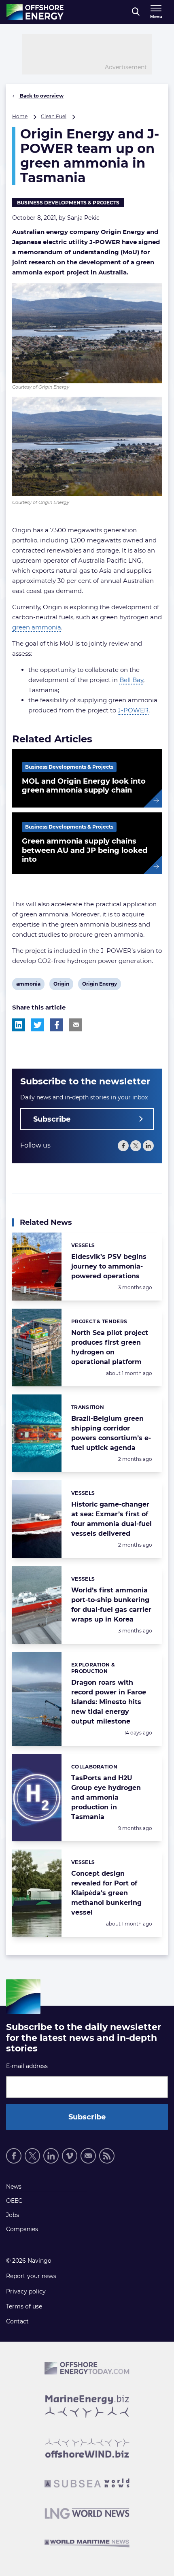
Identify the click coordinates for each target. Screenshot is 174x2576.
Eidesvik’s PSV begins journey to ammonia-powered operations (109, 1266)
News (14, 2187)
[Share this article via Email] (76, 1025)
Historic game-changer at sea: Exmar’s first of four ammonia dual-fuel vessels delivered (111, 1519)
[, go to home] (35, 12)
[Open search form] (136, 12)
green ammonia (37, 627)
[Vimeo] (70, 2156)
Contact (17, 2321)
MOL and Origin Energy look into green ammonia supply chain (84, 786)
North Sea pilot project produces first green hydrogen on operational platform (110, 1347)
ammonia (28, 985)
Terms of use (24, 2306)
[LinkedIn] (148, 1146)
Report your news (31, 2276)
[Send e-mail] (88, 2156)
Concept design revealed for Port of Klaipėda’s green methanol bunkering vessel (106, 1893)
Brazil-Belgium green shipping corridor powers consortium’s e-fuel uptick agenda (111, 1433)
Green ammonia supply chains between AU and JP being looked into (85, 850)
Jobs (13, 2215)
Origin (61, 985)
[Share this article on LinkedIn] (19, 1025)
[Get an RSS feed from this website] (107, 2156)
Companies (22, 2229)
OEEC (14, 2201)
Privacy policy (26, 2291)
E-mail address (27, 2066)
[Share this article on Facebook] (57, 1025)
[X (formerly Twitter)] (136, 1146)
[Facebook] (123, 1146)
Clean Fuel (54, 116)
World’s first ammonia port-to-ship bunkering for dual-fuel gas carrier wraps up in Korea (111, 1605)
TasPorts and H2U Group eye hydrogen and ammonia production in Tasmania (106, 1797)
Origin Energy (99, 985)
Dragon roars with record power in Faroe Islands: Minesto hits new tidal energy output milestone (109, 1702)
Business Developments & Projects (68, 203)
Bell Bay (131, 680)
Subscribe (52, 1119)
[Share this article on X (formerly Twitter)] (38, 1025)
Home (20, 116)
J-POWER (133, 710)
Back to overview (41, 96)
